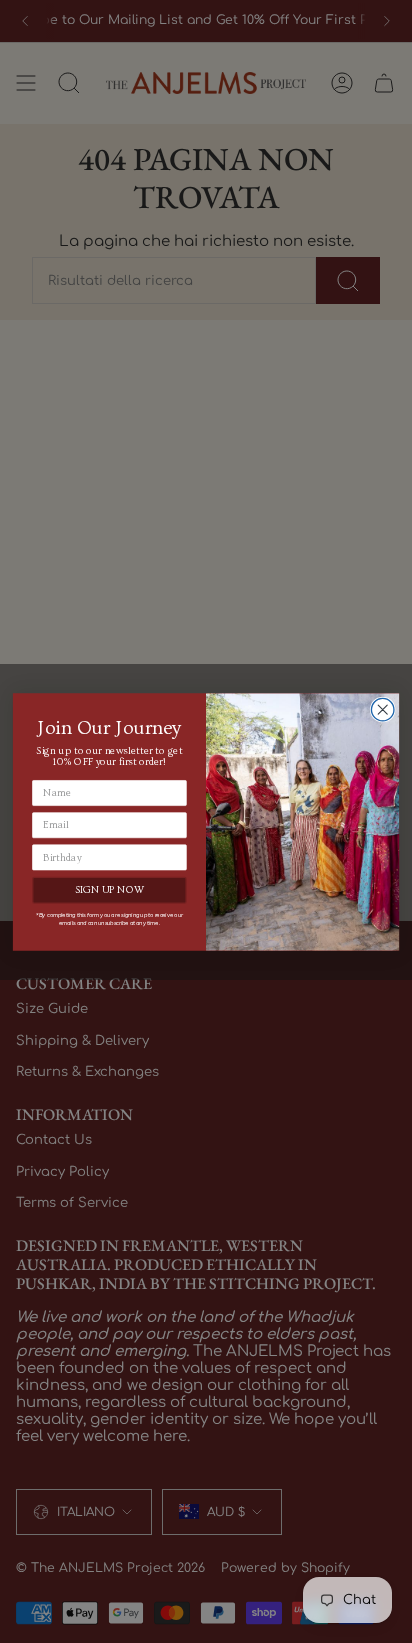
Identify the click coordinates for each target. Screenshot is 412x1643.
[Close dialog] (382, 709)
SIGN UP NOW (110, 890)
